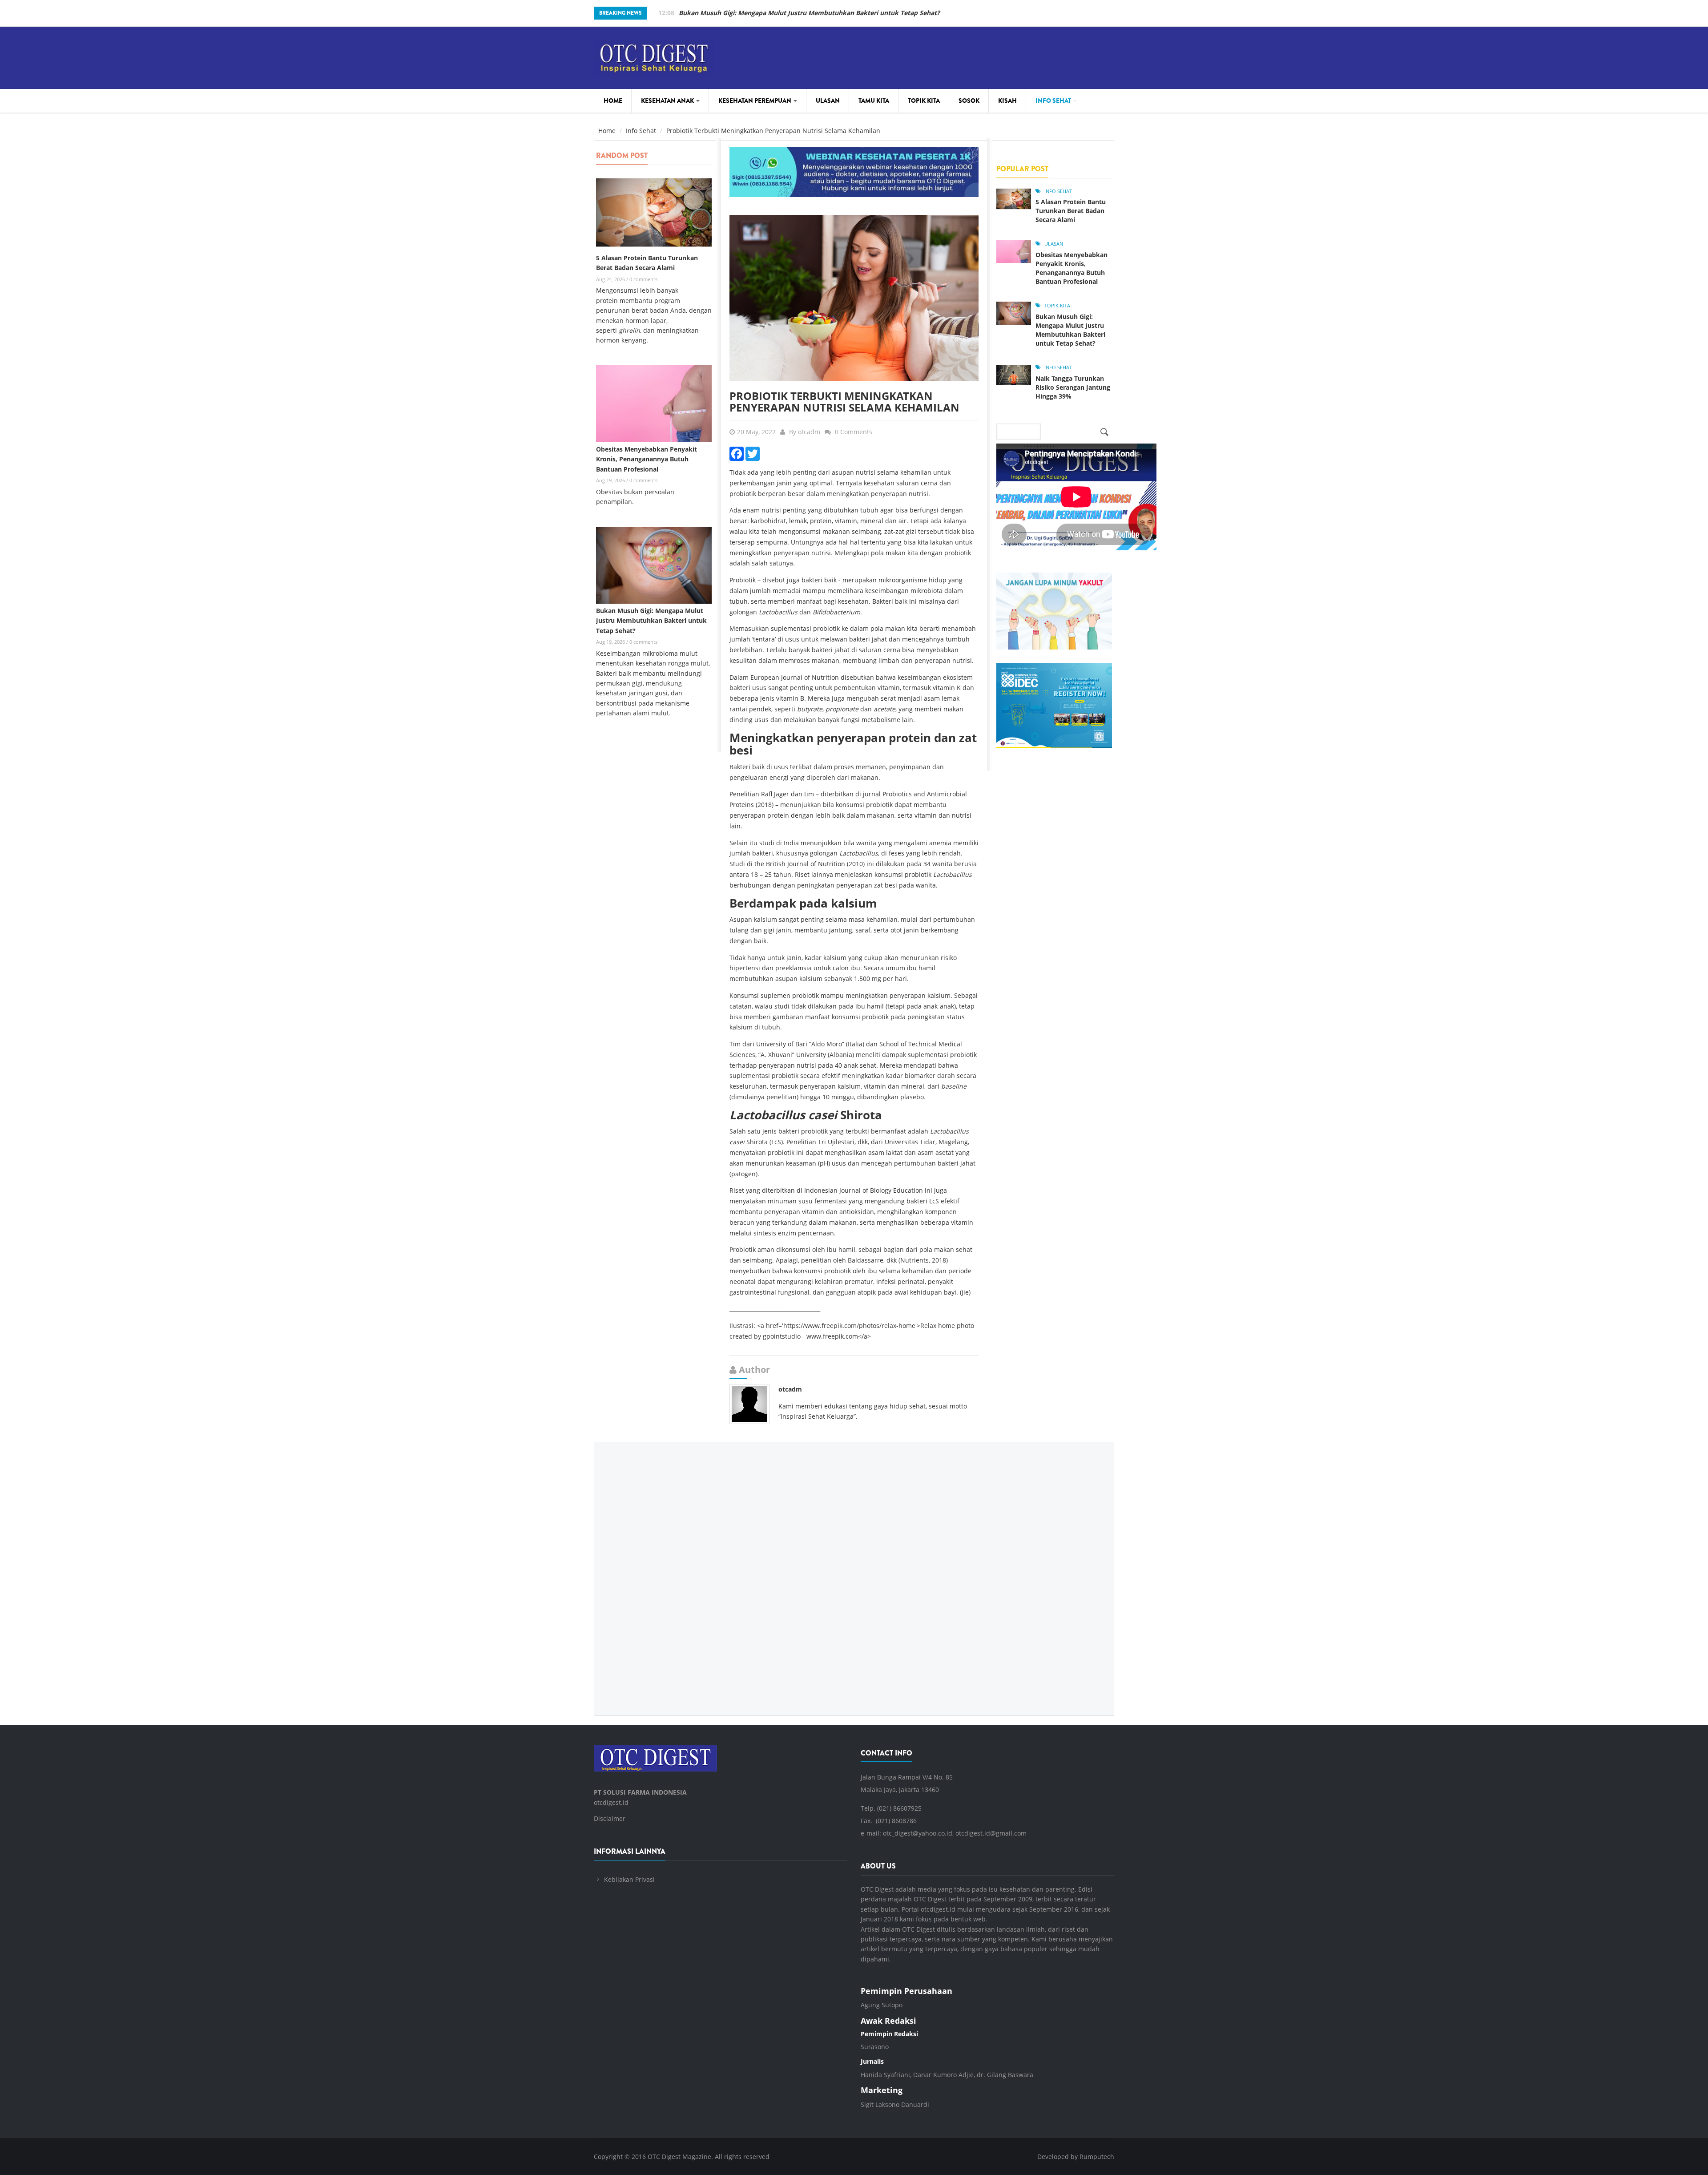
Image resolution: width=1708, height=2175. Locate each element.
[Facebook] (737, 453)
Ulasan (828, 101)
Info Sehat (1054, 101)
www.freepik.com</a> (839, 1336)
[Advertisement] (854, 1572)
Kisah (1007, 101)
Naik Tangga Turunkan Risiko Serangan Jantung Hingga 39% (770, 13)
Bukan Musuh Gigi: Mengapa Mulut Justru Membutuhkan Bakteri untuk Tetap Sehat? (651, 621)
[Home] (654, 56)
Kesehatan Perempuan (755, 101)
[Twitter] (753, 453)
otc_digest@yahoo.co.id (918, 1833)
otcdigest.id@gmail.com (991, 1833)
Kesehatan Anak (668, 101)
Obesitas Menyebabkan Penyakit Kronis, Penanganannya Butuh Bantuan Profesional (647, 459)
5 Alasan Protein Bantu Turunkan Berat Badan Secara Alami (1071, 211)
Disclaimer (610, 1818)
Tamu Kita (874, 101)
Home (613, 101)
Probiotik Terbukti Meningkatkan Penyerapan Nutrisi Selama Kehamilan (844, 402)
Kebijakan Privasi (629, 1879)
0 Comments (854, 432)
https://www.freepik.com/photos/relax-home (849, 1326)
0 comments (643, 279)
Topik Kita (924, 101)
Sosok (969, 101)
